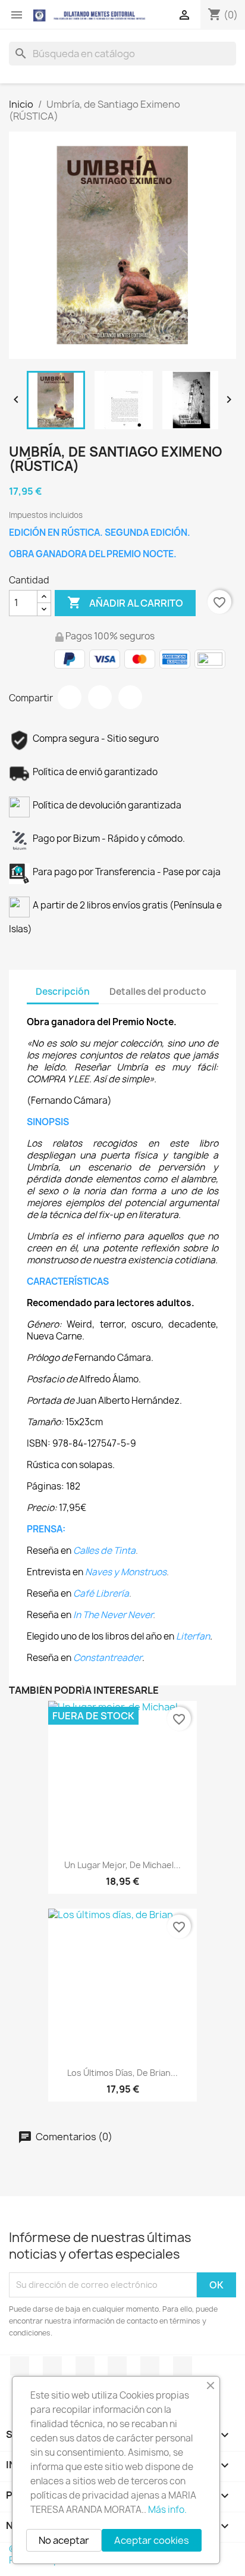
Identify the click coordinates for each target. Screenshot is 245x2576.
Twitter (52, 2366)
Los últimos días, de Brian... (122, 2073)
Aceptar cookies (152, 2540)
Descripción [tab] (63, 992)
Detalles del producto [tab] (158, 992)
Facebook (20, 2366)
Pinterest (130, 697)
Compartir (70, 697)
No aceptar (64, 2540)
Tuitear (100, 697)
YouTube (85, 2366)
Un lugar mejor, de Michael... (122, 1865)
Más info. (167, 2510)
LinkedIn (183, 2366)
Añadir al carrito (125, 602)
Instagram (150, 2366)
